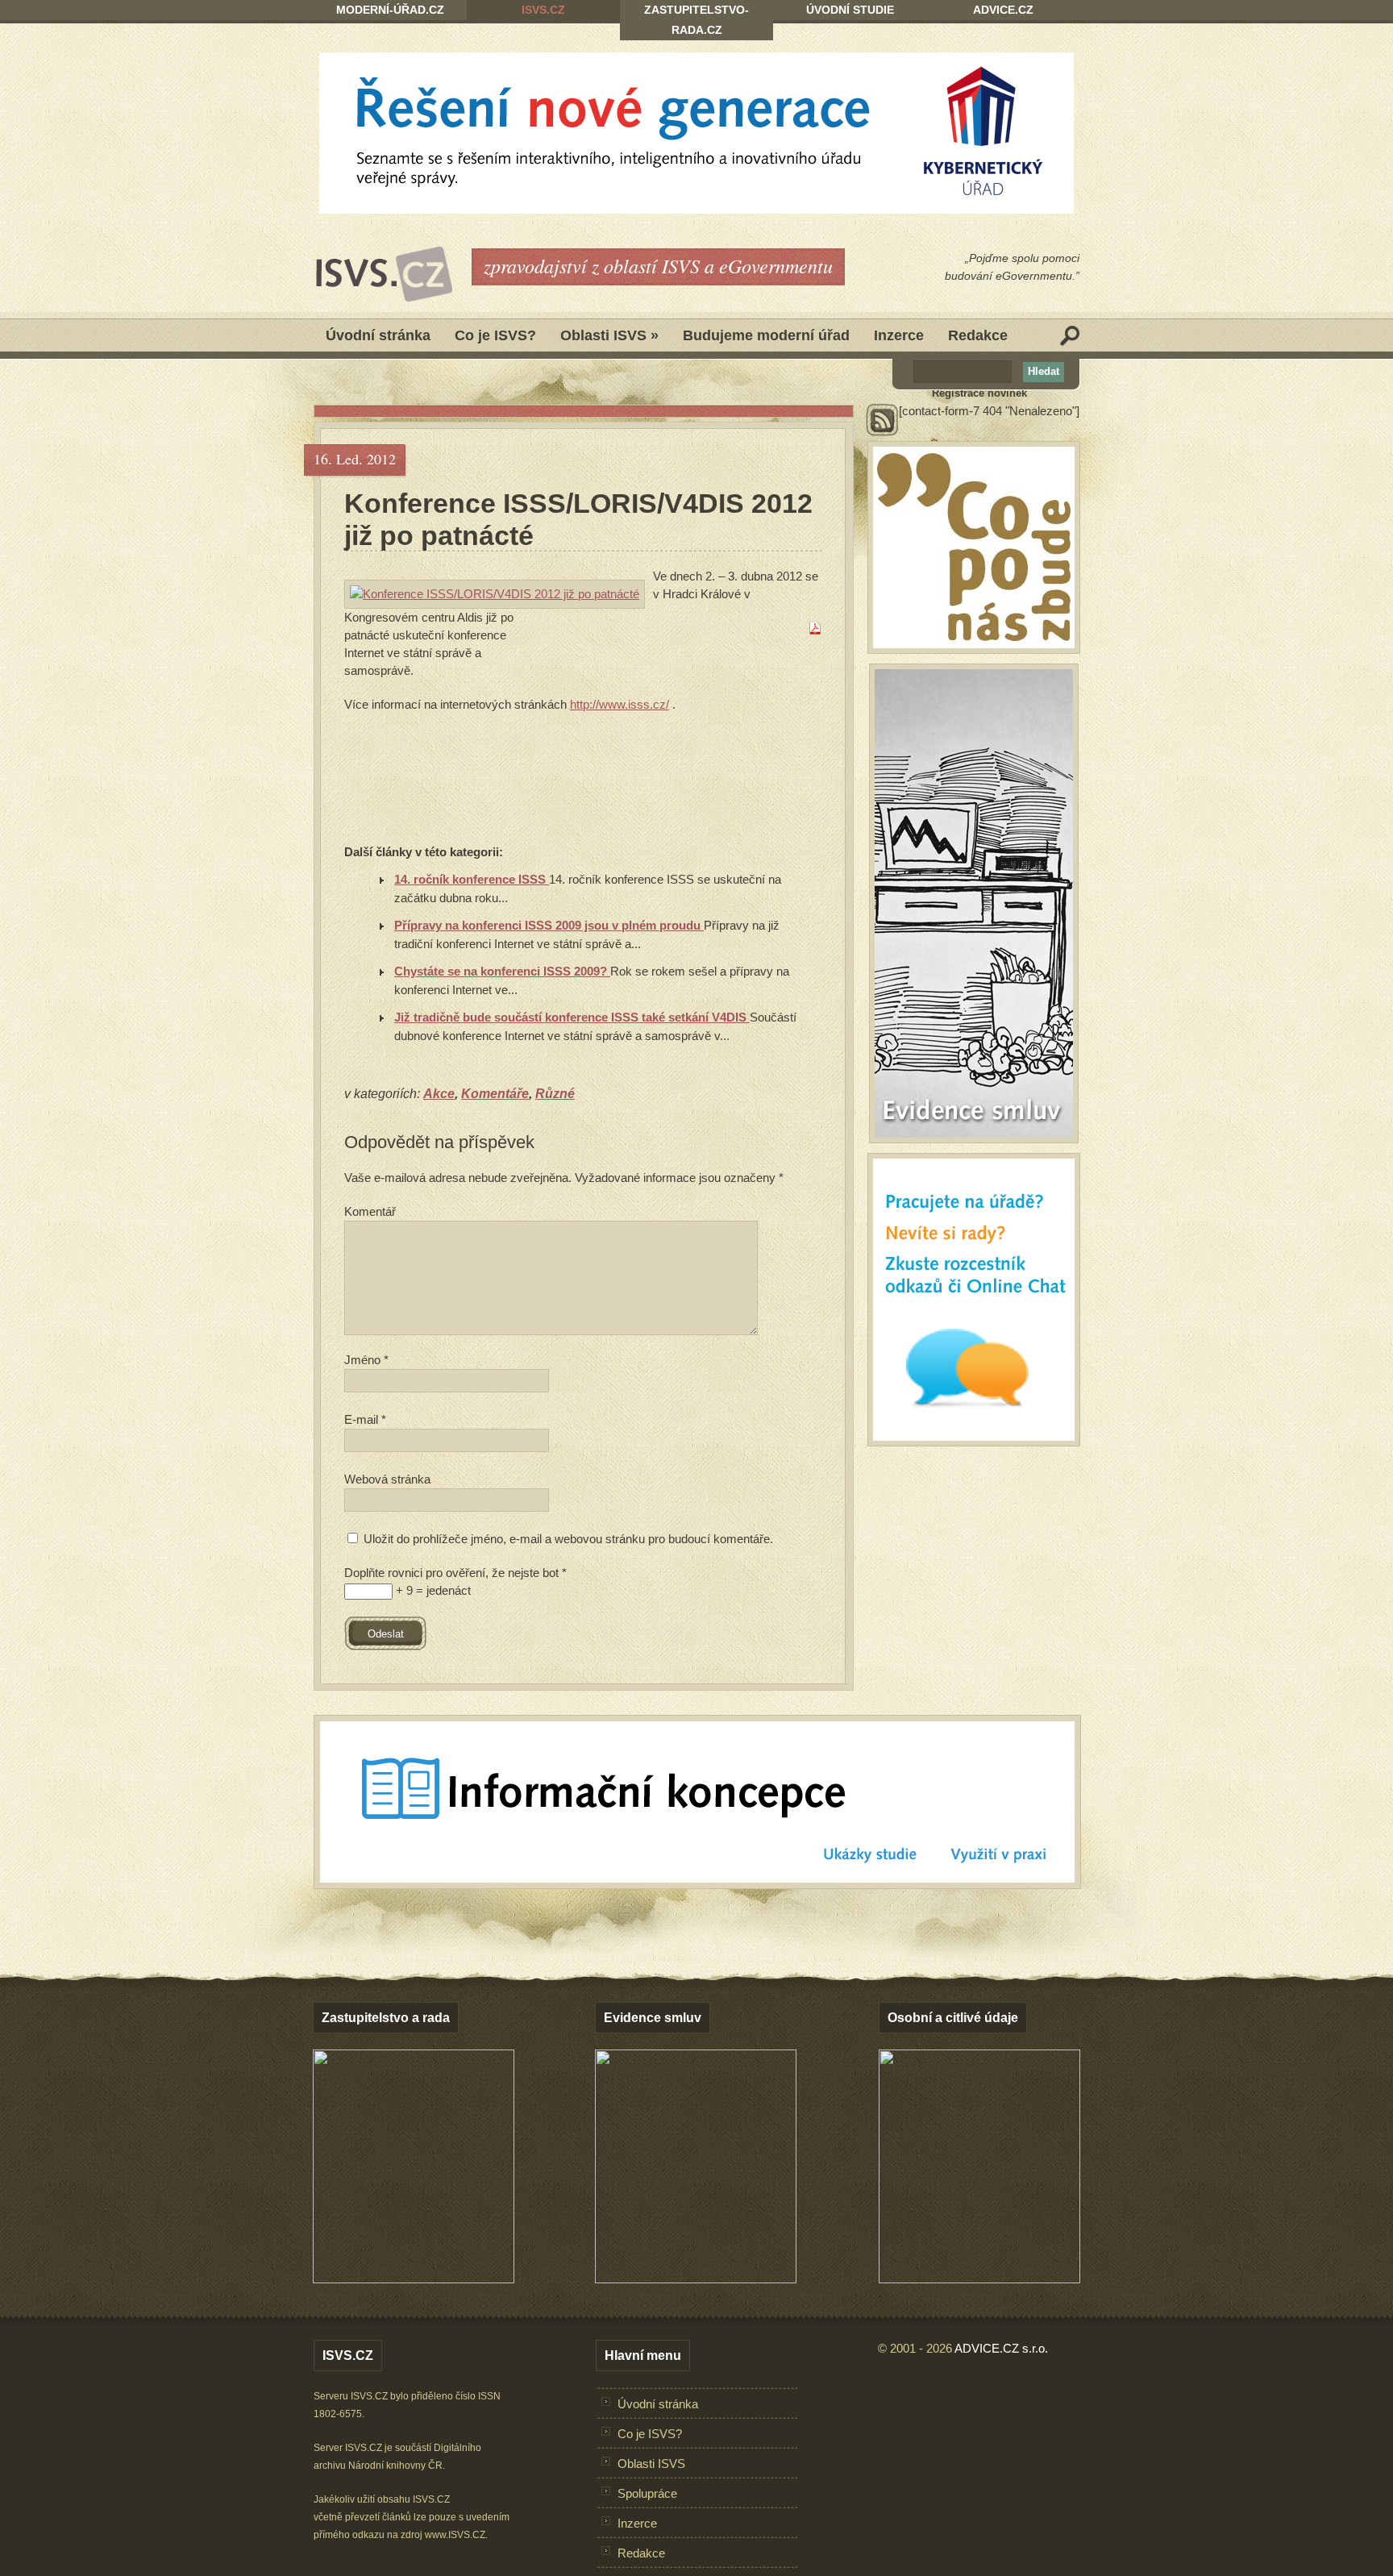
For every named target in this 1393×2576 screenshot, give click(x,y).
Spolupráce (647, 2493)
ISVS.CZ (543, 10)
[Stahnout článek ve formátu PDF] (815, 630)
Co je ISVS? (495, 335)
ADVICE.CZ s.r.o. (1001, 2348)
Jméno (366, 1360)
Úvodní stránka (378, 335)
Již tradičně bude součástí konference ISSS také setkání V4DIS (572, 1017)
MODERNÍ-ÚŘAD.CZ (390, 10)
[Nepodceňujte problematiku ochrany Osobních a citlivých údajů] (979, 2279)
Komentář (370, 1211)
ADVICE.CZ (1003, 10)
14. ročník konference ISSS (472, 879)
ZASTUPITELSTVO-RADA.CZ (696, 20)
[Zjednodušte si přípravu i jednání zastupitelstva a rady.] (414, 2280)
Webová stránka (387, 1479)
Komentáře (495, 1094)
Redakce (978, 335)
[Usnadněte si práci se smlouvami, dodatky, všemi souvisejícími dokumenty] (696, 2279)
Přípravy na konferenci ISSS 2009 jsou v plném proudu (549, 925)
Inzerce (899, 335)
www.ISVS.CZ (455, 2535)
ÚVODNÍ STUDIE (850, 10)
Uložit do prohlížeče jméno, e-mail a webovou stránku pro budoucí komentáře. (568, 1539)
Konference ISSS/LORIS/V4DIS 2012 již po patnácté (578, 519)
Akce (439, 1094)
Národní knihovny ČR (395, 2466)
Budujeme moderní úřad (766, 335)
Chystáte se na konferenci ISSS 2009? (502, 971)
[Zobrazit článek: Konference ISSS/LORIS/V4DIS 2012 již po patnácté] (495, 594)
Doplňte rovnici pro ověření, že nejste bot (455, 1573)
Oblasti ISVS (609, 335)
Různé (555, 1094)
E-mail (365, 1419)
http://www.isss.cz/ (620, 704)
